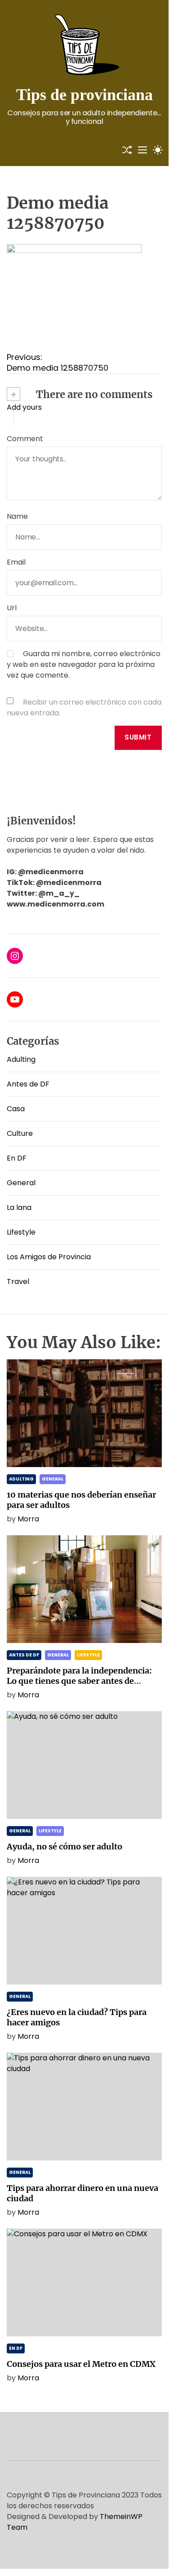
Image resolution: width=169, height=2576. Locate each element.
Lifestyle (21, 1232)
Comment (25, 439)
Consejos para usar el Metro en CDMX (81, 2364)
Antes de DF (28, 1084)
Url (12, 608)
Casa (16, 1109)
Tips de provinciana (84, 95)
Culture (20, 1133)
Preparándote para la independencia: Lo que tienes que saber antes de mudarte (79, 1681)
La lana (19, 1207)
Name (17, 516)
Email (16, 562)
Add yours (24, 407)
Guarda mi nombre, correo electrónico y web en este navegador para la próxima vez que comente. (84, 664)
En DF (17, 1158)
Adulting (21, 1059)
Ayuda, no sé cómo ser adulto (64, 1847)
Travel (18, 1281)
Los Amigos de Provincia (49, 1257)
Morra (28, 1519)
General (21, 1183)
